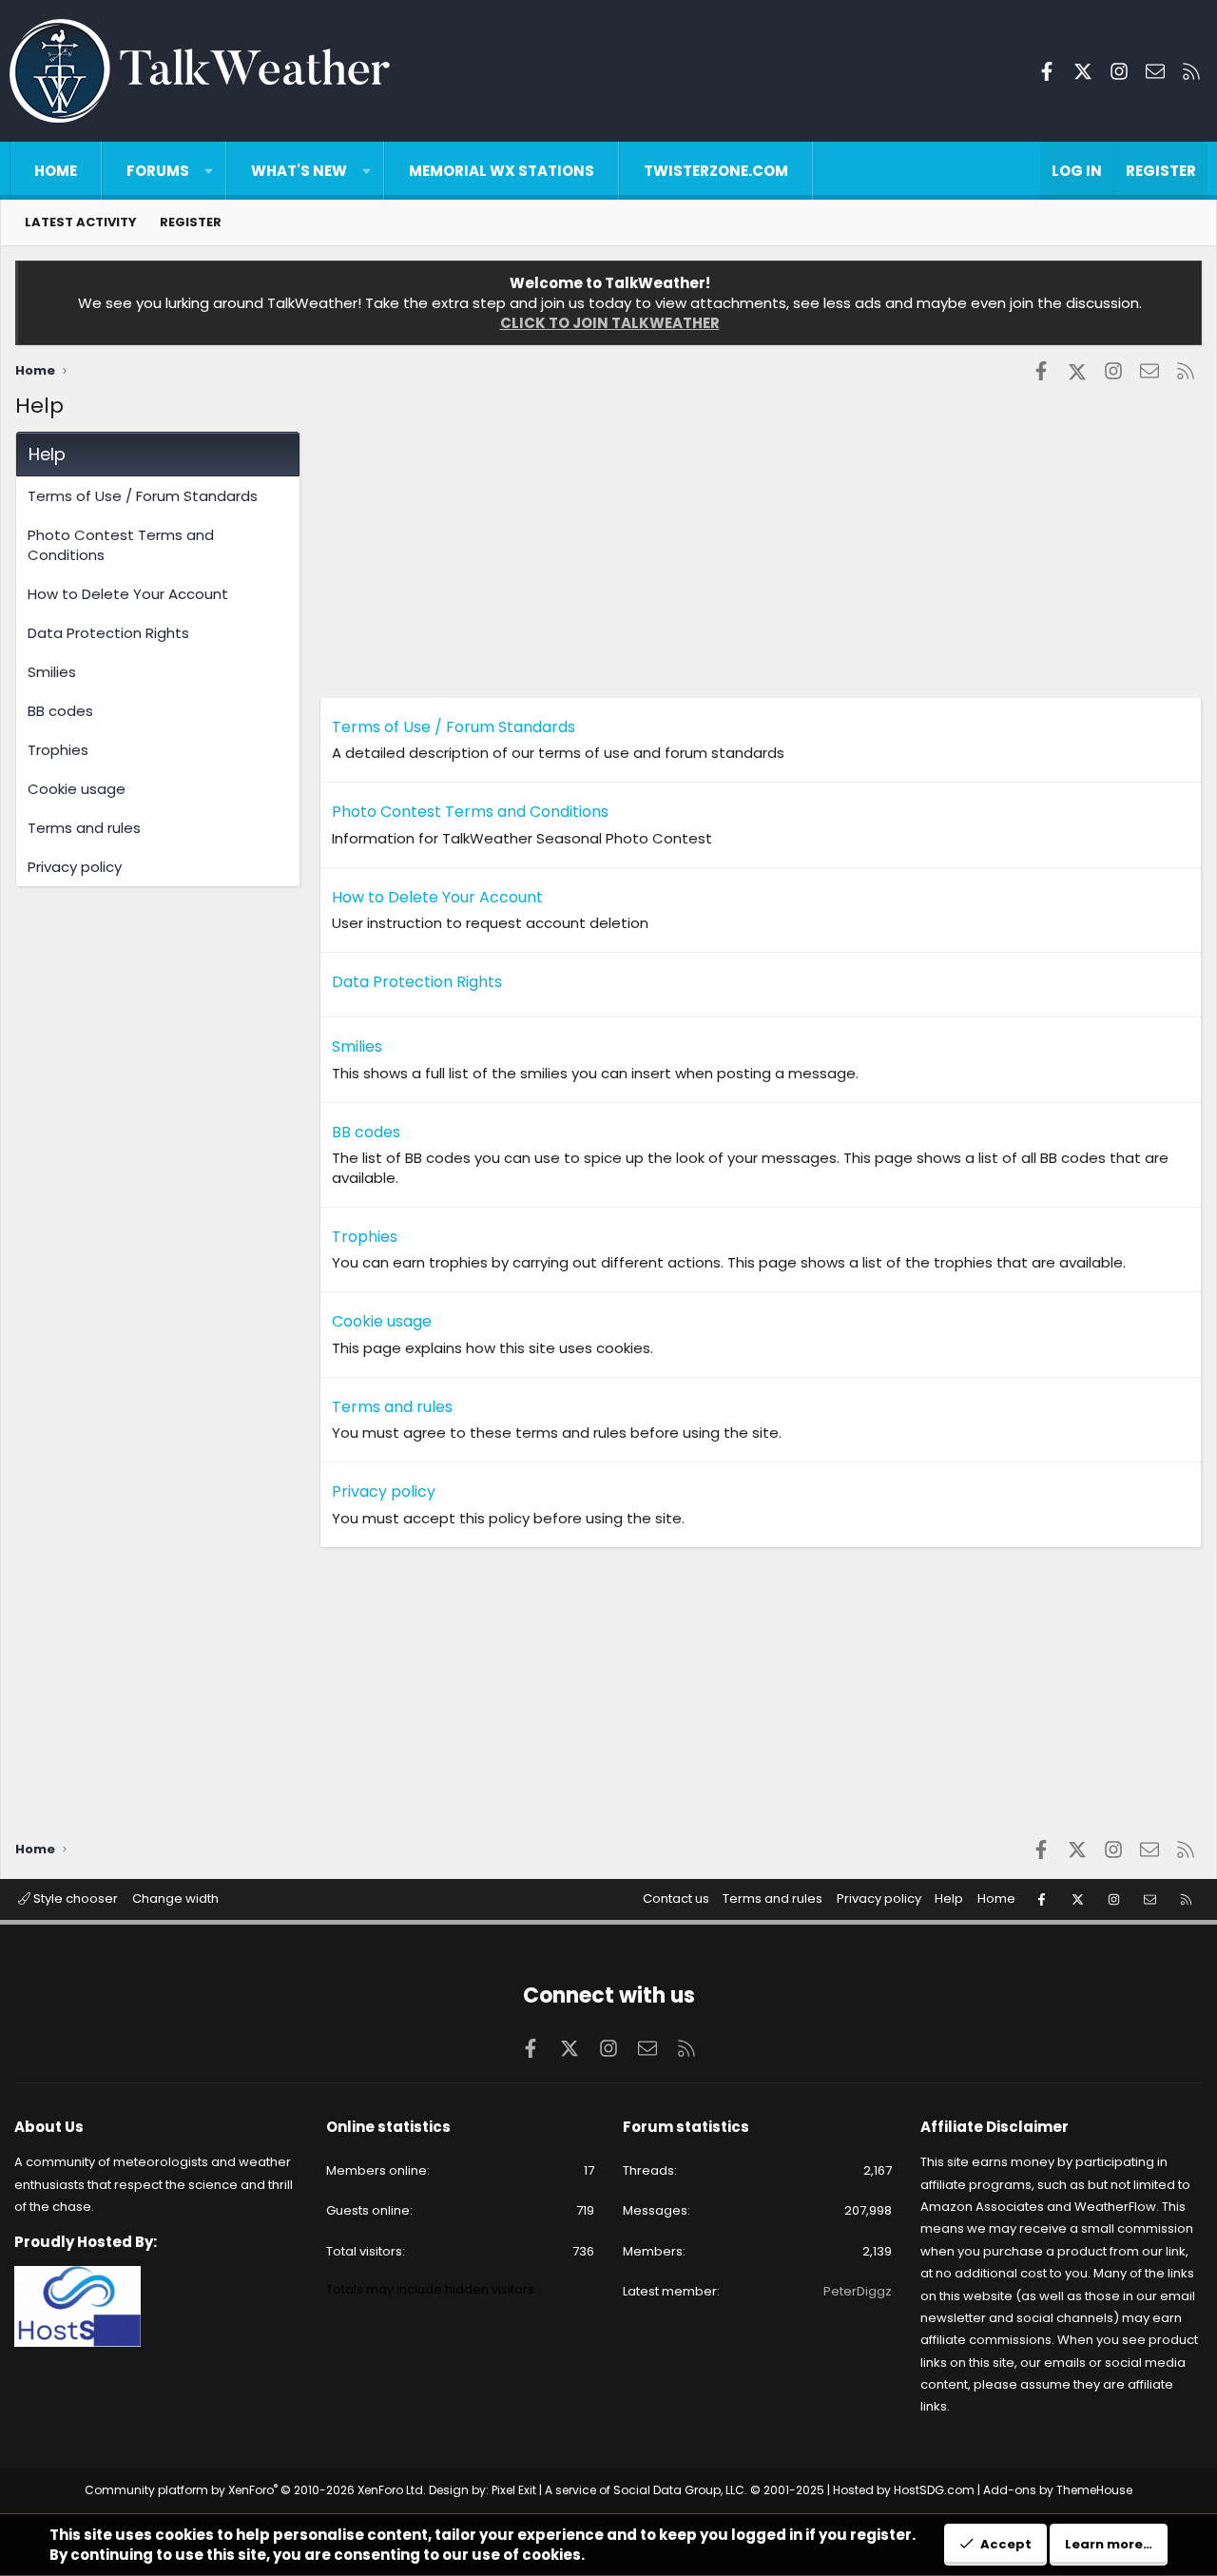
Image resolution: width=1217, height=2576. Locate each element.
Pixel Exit (514, 2490)
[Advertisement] (761, 564)
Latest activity (81, 222)
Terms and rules (84, 828)
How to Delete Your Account (128, 594)
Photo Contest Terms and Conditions (121, 545)
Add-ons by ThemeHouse (1058, 2490)
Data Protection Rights (108, 633)
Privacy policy (75, 867)
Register (191, 222)
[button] (209, 171)
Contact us (676, 1898)
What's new (299, 171)
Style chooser (74, 1898)
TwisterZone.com (716, 171)
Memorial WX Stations (502, 171)
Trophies (58, 750)
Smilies (52, 672)
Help (949, 1898)
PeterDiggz (858, 2291)
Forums (158, 171)
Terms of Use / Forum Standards (143, 496)
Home (56, 171)
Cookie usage (77, 789)
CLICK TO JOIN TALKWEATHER (610, 323)
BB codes (60, 711)
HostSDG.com (934, 2490)
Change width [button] (175, 1898)
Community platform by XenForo (255, 2490)
